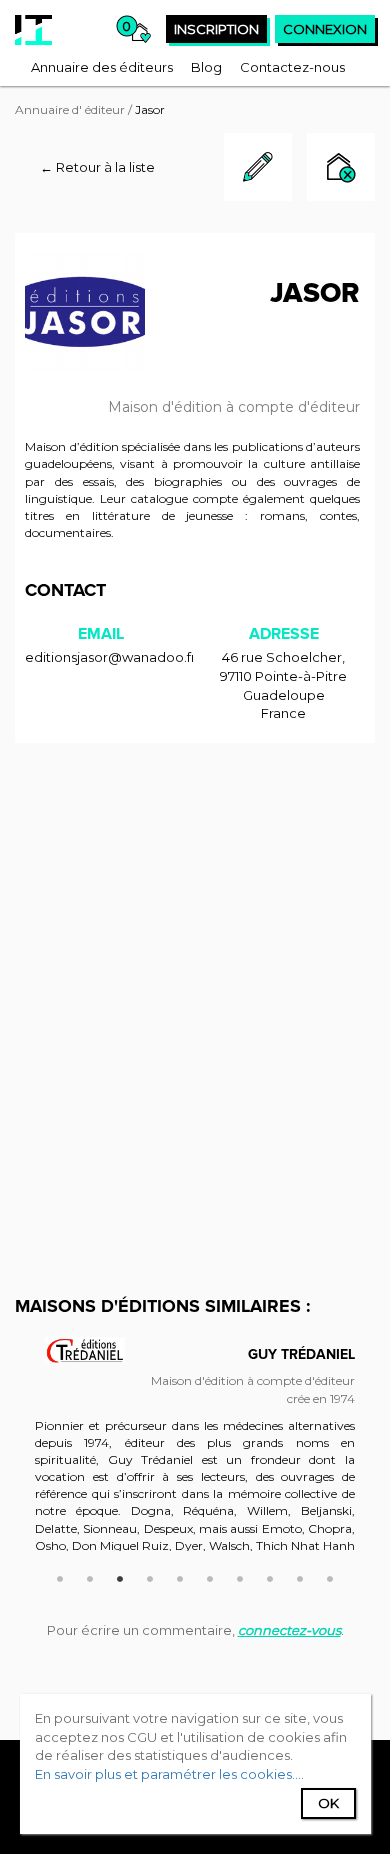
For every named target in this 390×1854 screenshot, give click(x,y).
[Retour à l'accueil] (33, 30)
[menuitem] (102, 67)
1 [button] (60, 1576)
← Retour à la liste (97, 167)
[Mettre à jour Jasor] (258, 196)
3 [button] (120, 1576)
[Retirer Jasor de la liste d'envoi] (341, 169)
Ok (328, 1803)
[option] (195, 1454)
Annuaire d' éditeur (70, 109)
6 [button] (210, 1576)
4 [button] (150, 1576)
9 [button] (300, 1576)
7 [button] (240, 1576)
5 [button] (180, 1576)
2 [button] (90, 1576)
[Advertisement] (195, 958)
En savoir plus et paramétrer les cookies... (168, 1774)
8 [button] (270, 1576)
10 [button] (330, 1576)
